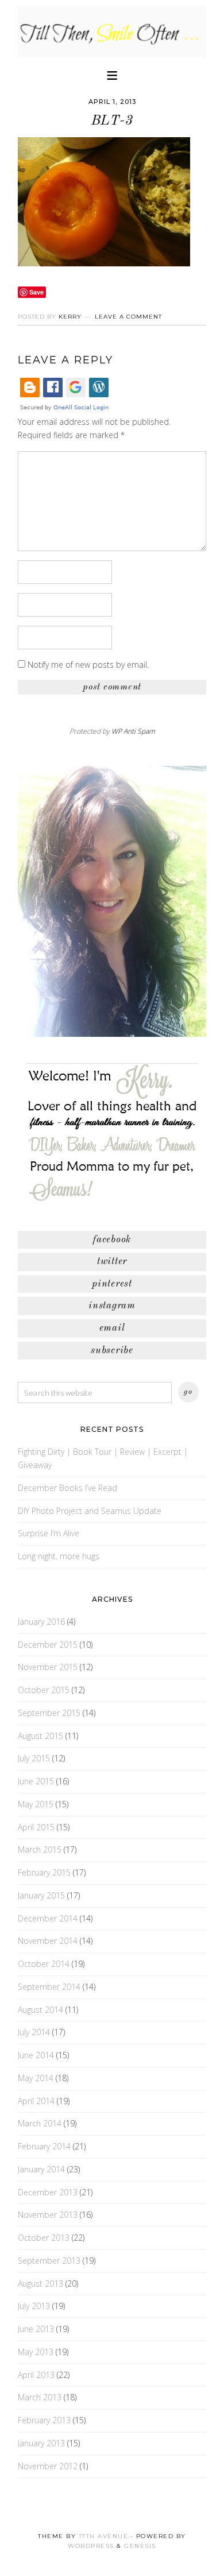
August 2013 (40, 2283)
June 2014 (36, 2055)
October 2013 (44, 2238)
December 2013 (48, 2192)
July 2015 (34, 1758)
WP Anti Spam (133, 731)
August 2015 (40, 1736)
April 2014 (36, 2101)
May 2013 (36, 2352)
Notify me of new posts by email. (88, 665)
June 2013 (36, 2329)
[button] (112, 74)
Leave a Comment (128, 317)
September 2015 (49, 1713)
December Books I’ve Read (67, 1488)
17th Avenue (104, 2536)
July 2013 (34, 2306)
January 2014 (41, 2169)
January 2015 (41, 1895)
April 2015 (36, 1827)
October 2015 (44, 1690)
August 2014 (40, 2010)
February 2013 (44, 2420)
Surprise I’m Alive (49, 1533)
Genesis (140, 2546)
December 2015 (48, 1645)
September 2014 (49, 1987)
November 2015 (48, 1667)
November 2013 (48, 2215)
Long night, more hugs (59, 1556)
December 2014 (48, 1918)
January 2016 (41, 1622)
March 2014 (40, 2123)
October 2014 (44, 1964)
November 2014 (48, 1941)
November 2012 (48, 2466)
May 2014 (36, 2078)
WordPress (91, 2546)
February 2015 (44, 1872)
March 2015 (40, 1849)
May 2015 (36, 1804)
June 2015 (36, 1781)
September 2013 (49, 2261)
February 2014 (44, 2146)
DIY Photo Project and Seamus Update (90, 1511)
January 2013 (41, 2443)
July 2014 (34, 2032)
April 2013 (36, 2375)
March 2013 (40, 2397)
